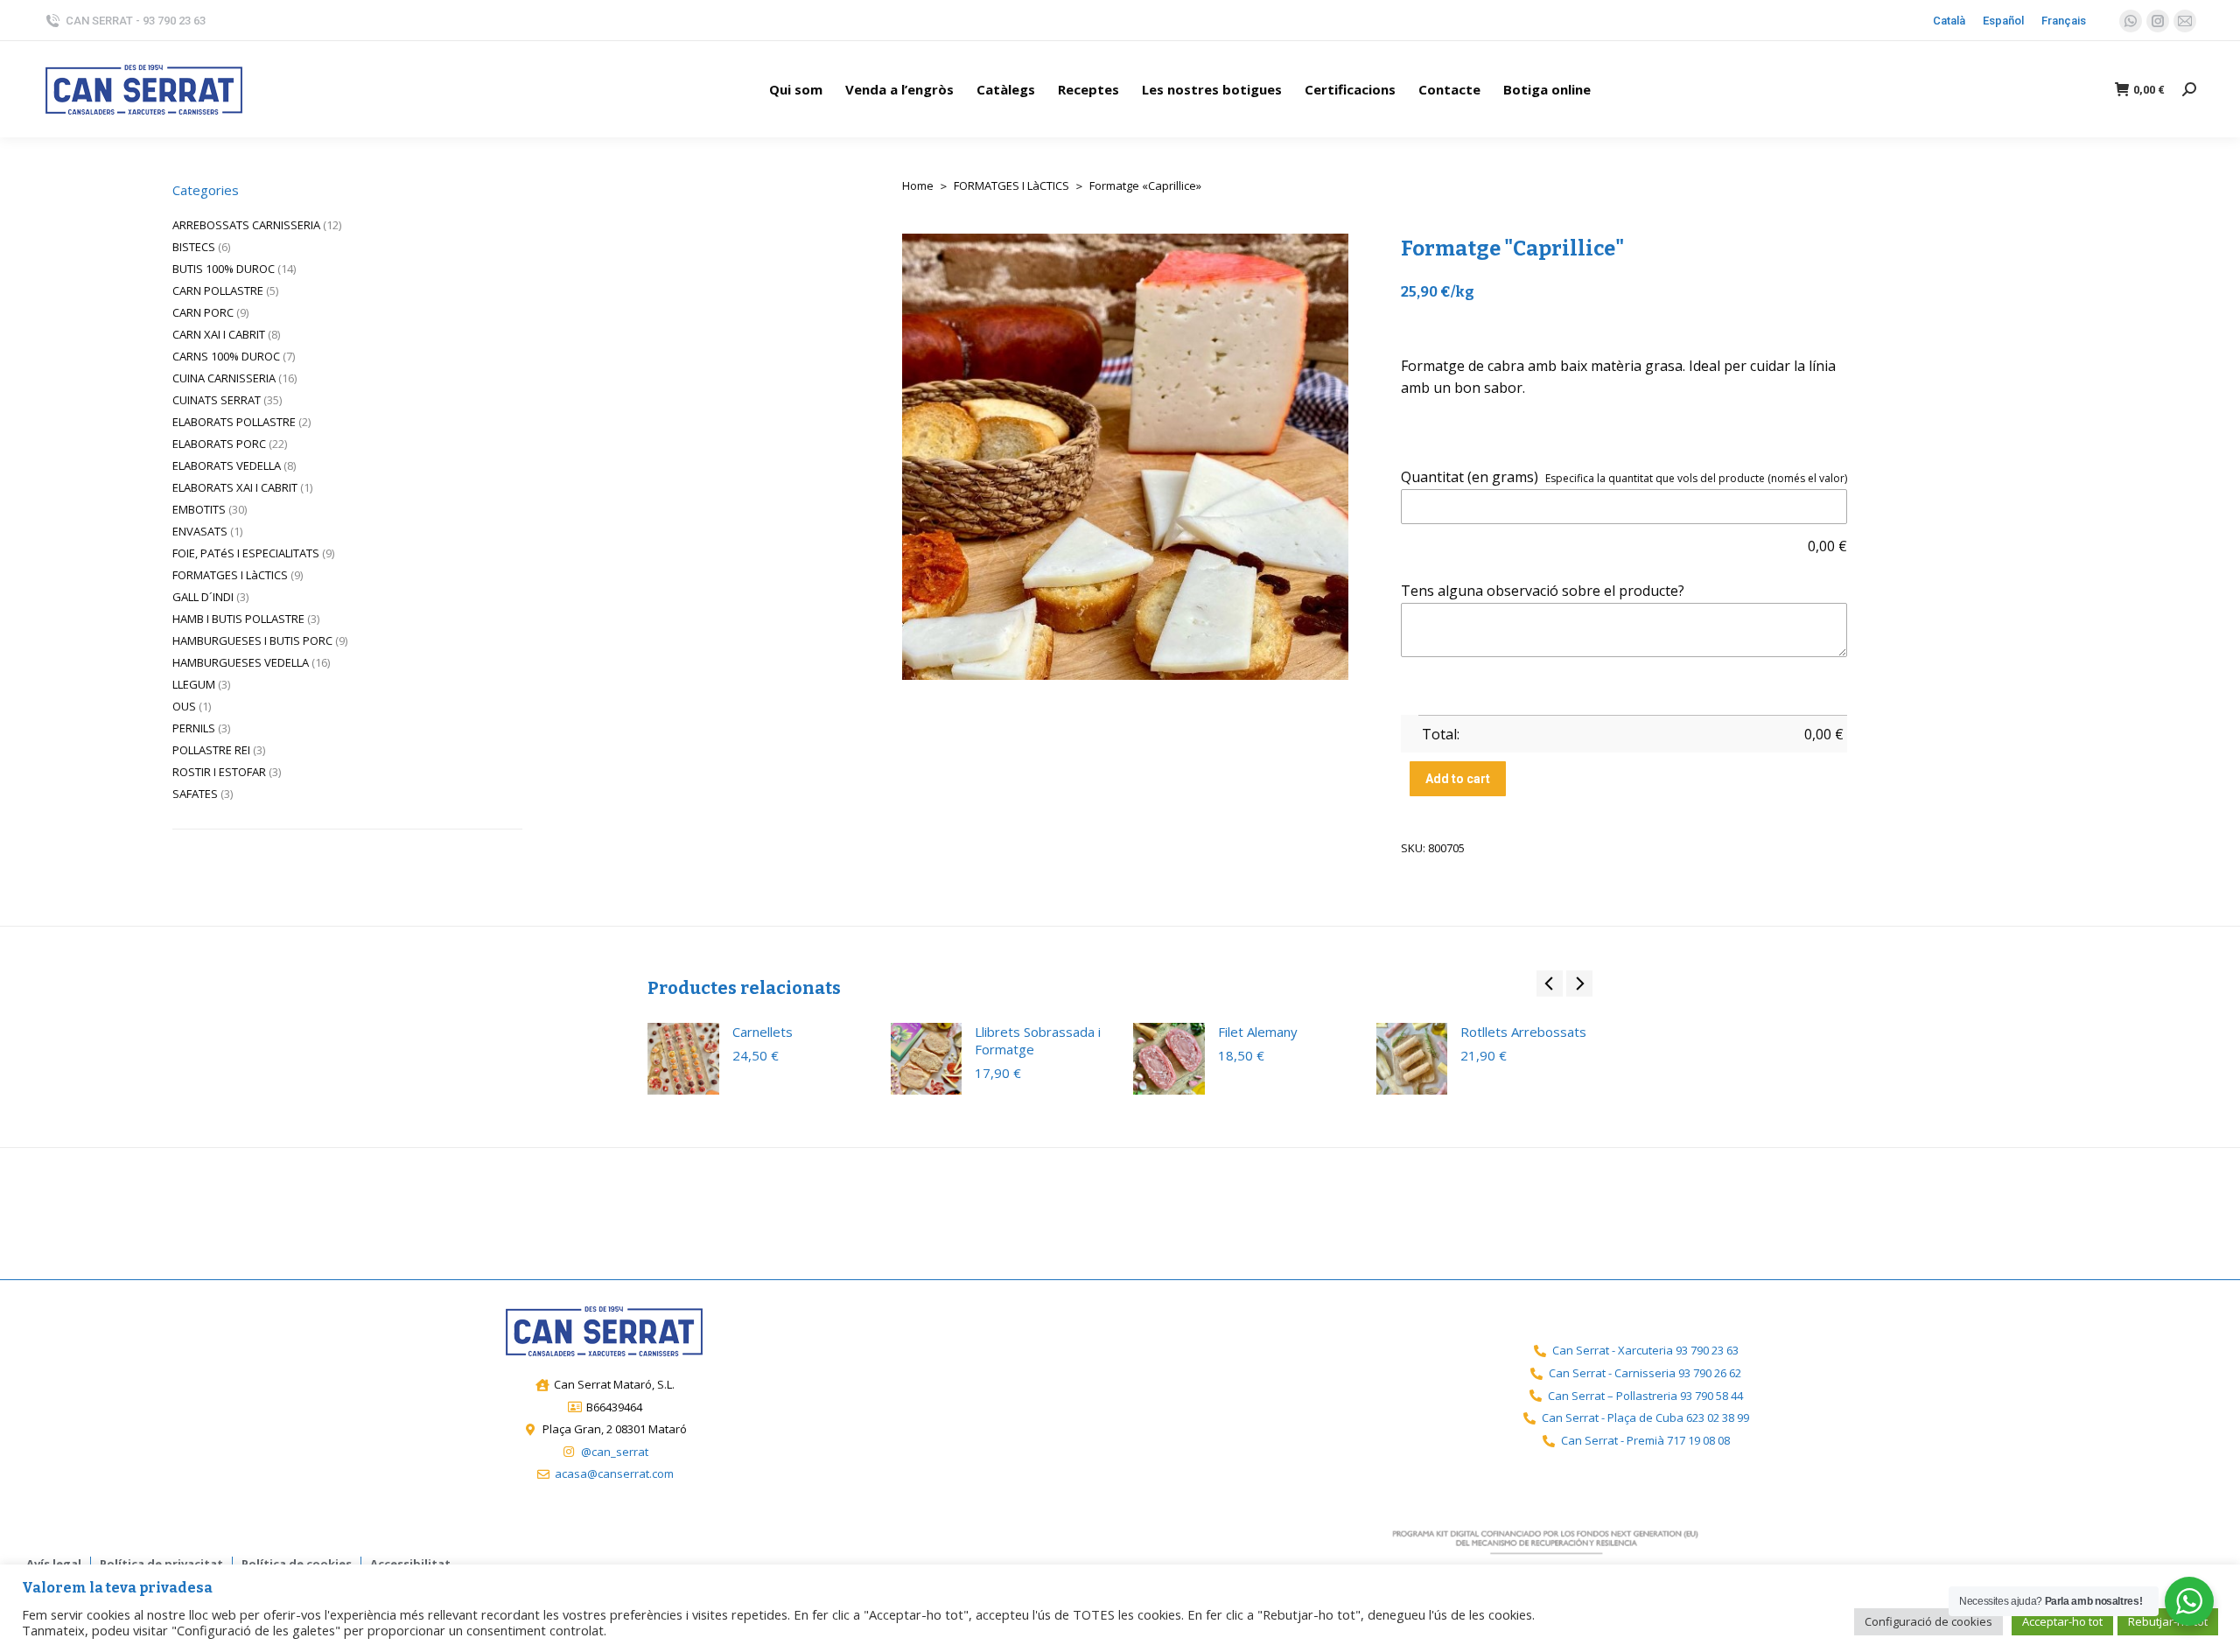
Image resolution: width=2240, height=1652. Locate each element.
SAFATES (195, 794)
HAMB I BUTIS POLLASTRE (238, 619)
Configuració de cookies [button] (1928, 1621)
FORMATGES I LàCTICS (230, 575)
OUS (184, 706)
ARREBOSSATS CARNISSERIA (246, 225)
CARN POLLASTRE (218, 290)
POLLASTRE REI (211, 750)
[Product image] (683, 1059)
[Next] (1832, 185)
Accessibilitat (410, 1564)
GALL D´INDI (203, 597)
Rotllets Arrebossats (1523, 1032)
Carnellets (763, 1032)
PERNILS (194, 728)
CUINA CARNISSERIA (224, 378)
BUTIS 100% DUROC (224, 269)
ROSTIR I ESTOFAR (219, 772)
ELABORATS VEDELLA (227, 465)
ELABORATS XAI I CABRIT (235, 487)
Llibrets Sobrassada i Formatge (1038, 1040)
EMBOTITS (199, 509)
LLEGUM (194, 684)
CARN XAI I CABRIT (219, 334)
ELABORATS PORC (219, 444)
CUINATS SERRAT (217, 400)
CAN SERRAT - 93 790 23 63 (136, 21)
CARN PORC (203, 312)
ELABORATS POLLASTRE (234, 422)
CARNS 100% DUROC (226, 356)
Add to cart (1458, 779)
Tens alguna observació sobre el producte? (1543, 591)
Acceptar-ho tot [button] (2062, 1621)
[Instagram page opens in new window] (2158, 21)
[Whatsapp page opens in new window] (2131, 21)
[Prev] (1788, 185)
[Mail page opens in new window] (2185, 21)
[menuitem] (796, 89)
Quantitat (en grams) (1470, 477)
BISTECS (194, 247)
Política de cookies (297, 1564)
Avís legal (54, 1564)
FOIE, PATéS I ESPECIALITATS (246, 553)
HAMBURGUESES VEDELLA (241, 662)
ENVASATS (200, 531)
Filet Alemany (1258, 1032)
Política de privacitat (161, 1564)
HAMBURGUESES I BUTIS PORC (252, 640)
